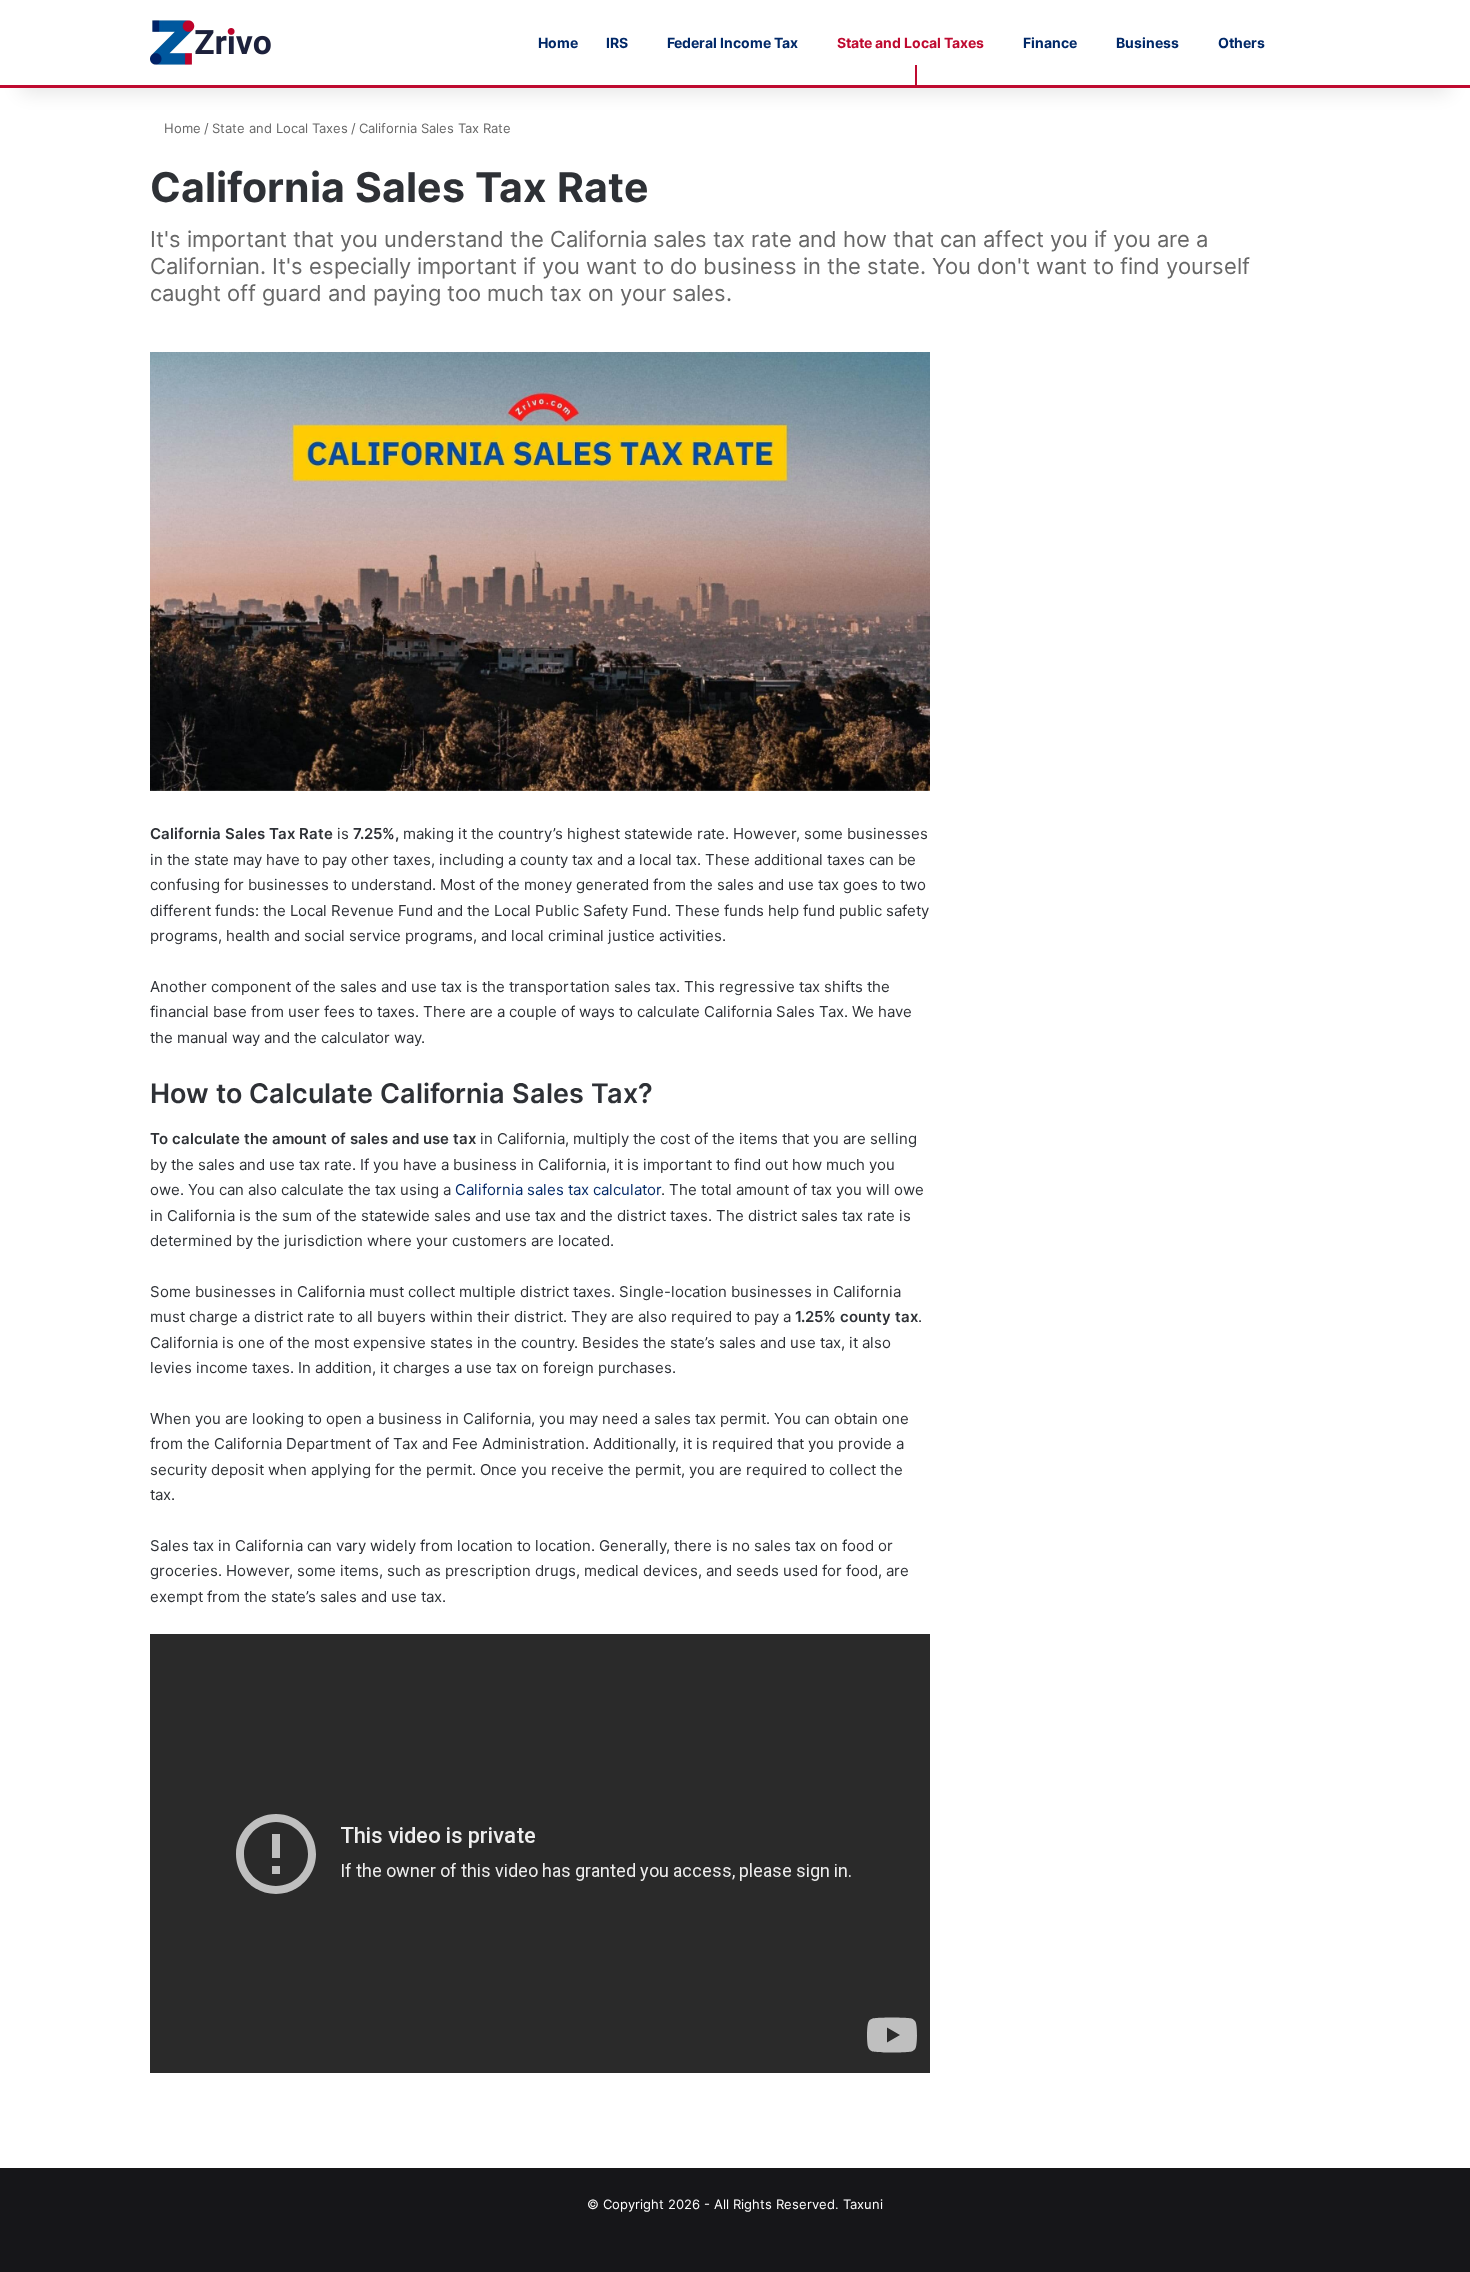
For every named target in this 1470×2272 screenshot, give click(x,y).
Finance (1050, 42)
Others (1241, 42)
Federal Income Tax (732, 42)
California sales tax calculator (558, 1189)
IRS (617, 42)
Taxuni (863, 2204)
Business (1147, 42)
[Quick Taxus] (212, 42)
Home (558, 42)
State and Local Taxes (910, 42)
